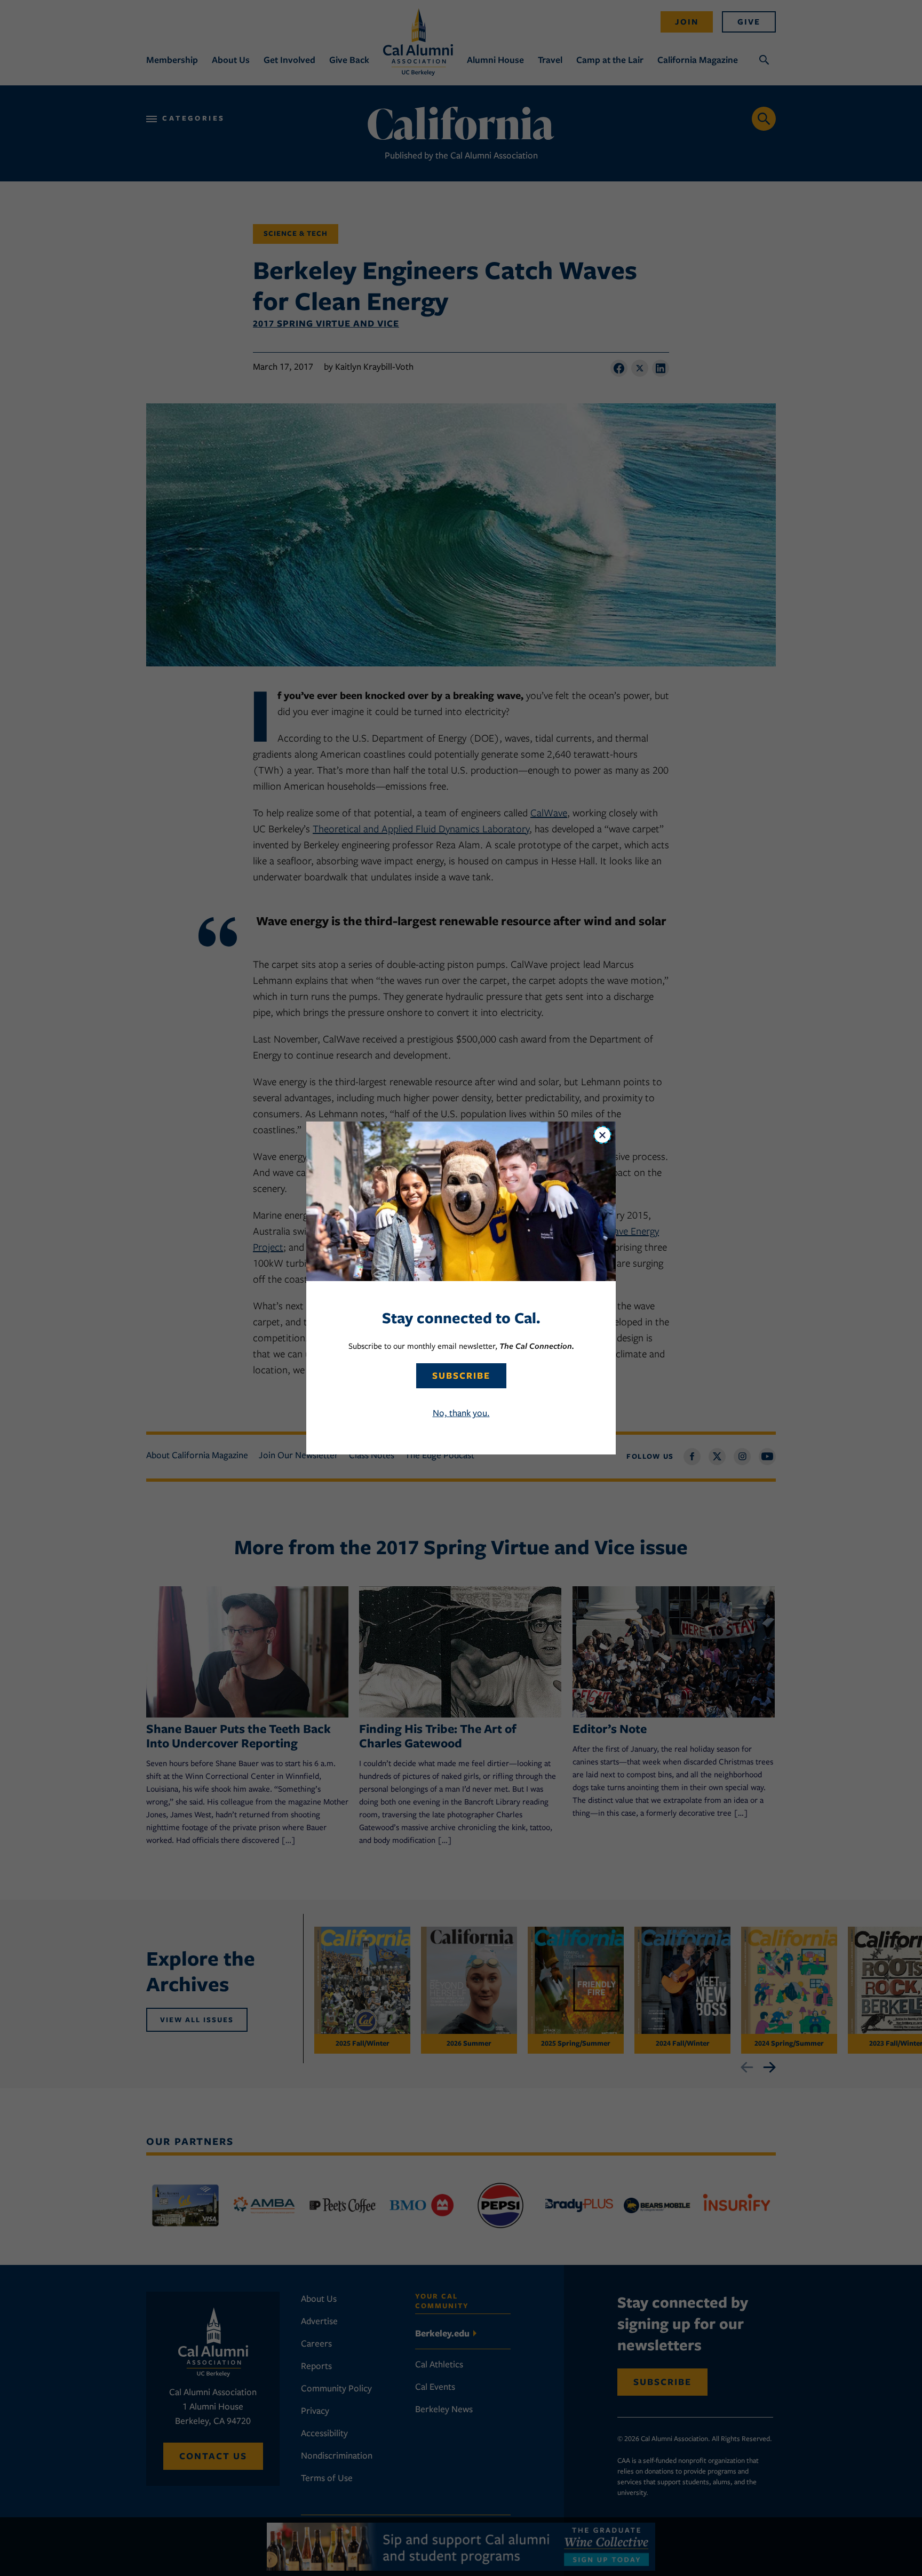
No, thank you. (461, 1413)
